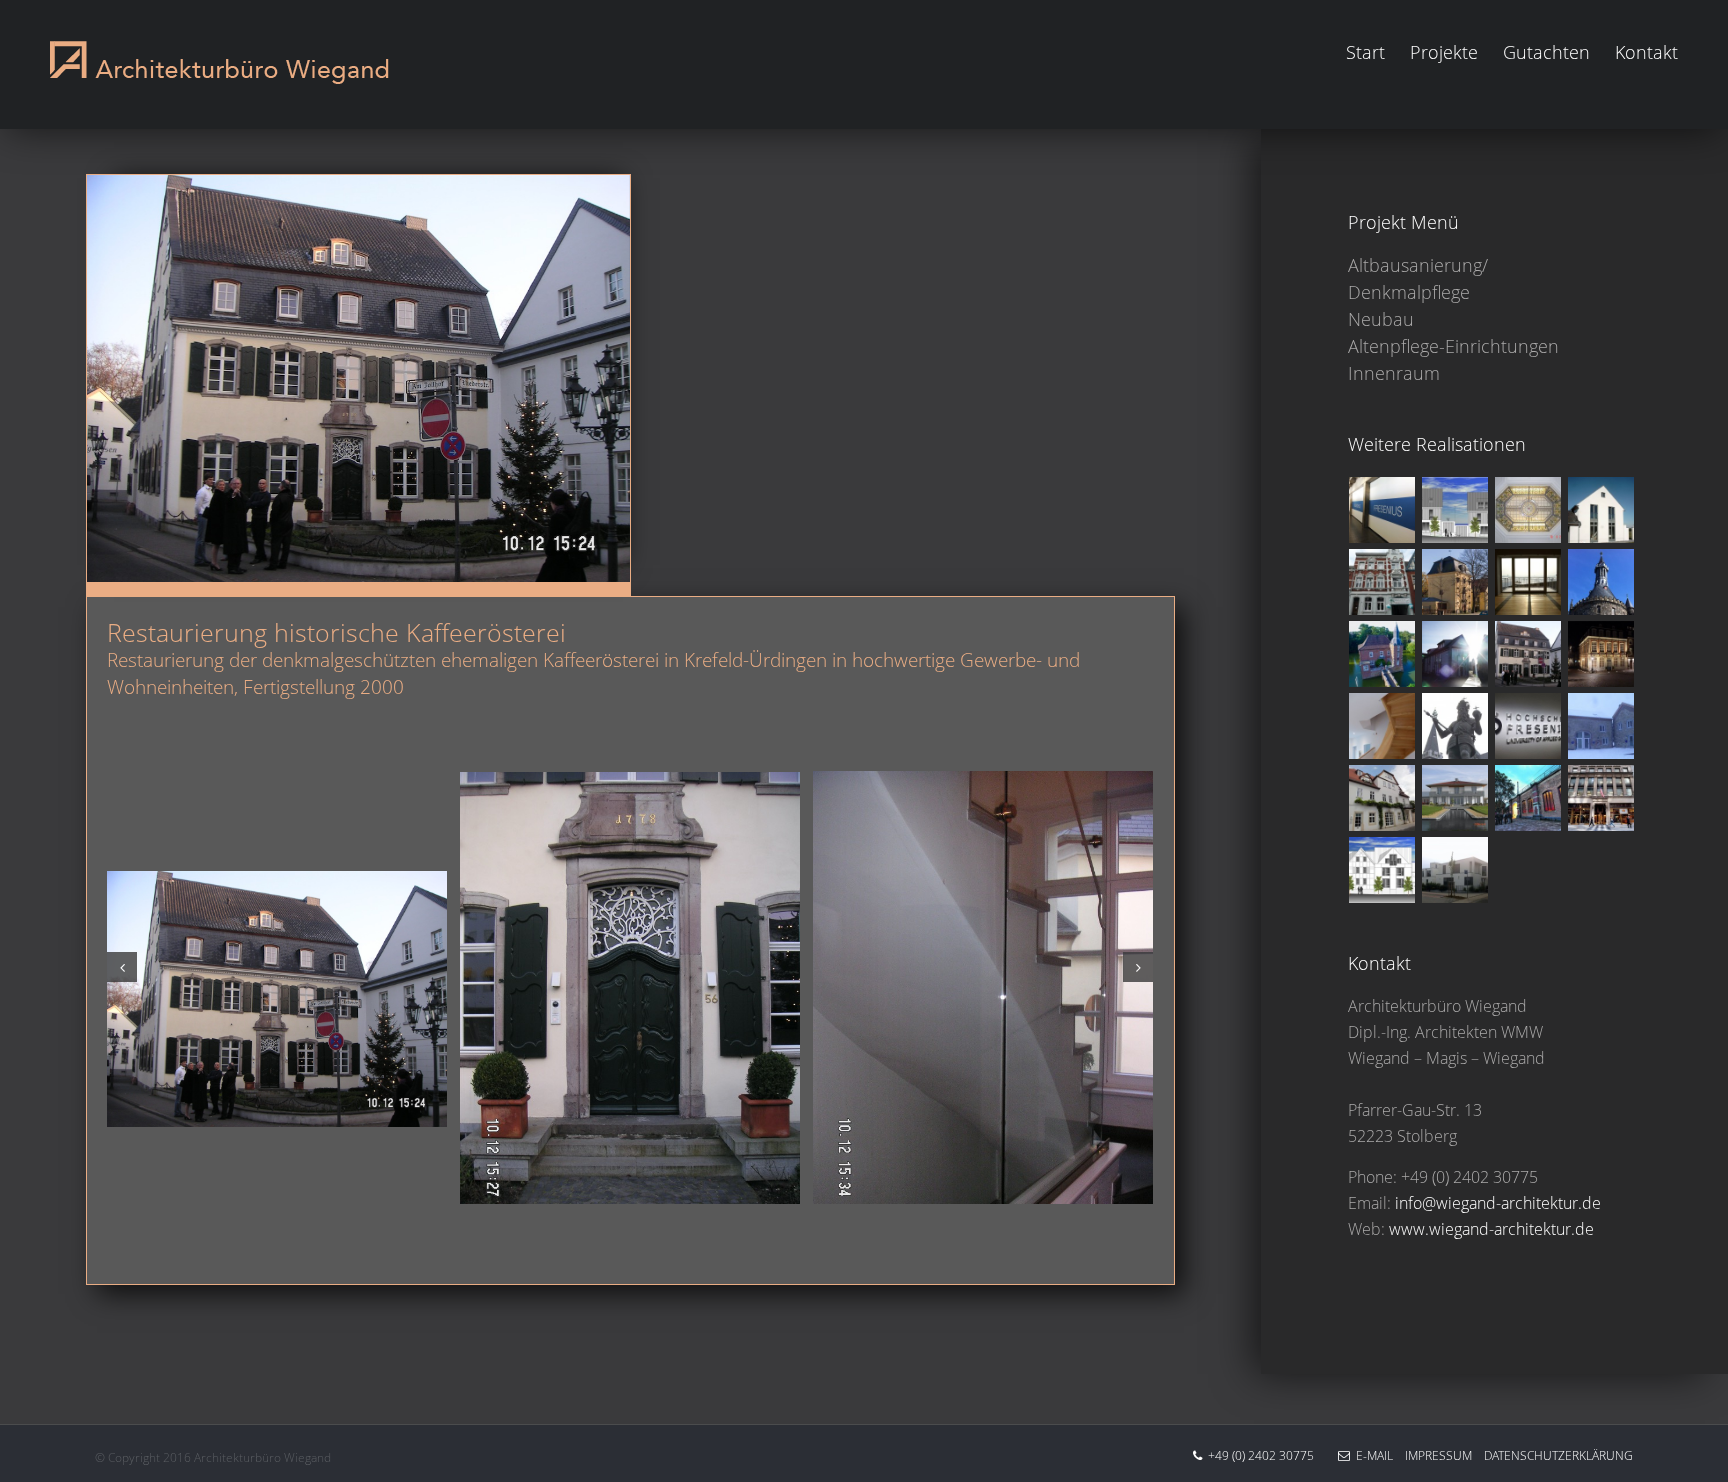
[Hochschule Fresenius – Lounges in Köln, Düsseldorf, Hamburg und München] (1528, 726)
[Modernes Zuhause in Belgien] (1601, 510)
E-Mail (1371, 1455)
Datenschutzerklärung (1552, 1455)
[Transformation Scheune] (1528, 582)
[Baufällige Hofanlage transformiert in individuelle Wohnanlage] (1601, 726)
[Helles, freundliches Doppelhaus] (1455, 654)
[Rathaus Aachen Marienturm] (1601, 582)
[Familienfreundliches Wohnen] (1455, 510)
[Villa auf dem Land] (1455, 798)
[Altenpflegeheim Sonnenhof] (1382, 870)
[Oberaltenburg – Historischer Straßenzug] (1382, 798)
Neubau (1381, 319)
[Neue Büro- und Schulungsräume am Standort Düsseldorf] (1382, 510)
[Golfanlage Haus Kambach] (1382, 654)
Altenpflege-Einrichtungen (1453, 346)
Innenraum (1394, 373)
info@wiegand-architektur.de (1498, 1203)
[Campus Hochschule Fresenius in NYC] (1601, 798)
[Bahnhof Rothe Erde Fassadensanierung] (1528, 798)
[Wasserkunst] (1455, 582)
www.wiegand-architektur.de (1491, 1229)
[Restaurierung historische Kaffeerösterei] (1528, 654)
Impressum (1432, 1455)
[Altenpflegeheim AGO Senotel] (1382, 582)
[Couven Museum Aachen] (1601, 654)
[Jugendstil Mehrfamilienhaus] (1528, 510)
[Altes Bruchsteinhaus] (1382, 726)
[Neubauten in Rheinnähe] (1455, 870)
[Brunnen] (1455, 726)
